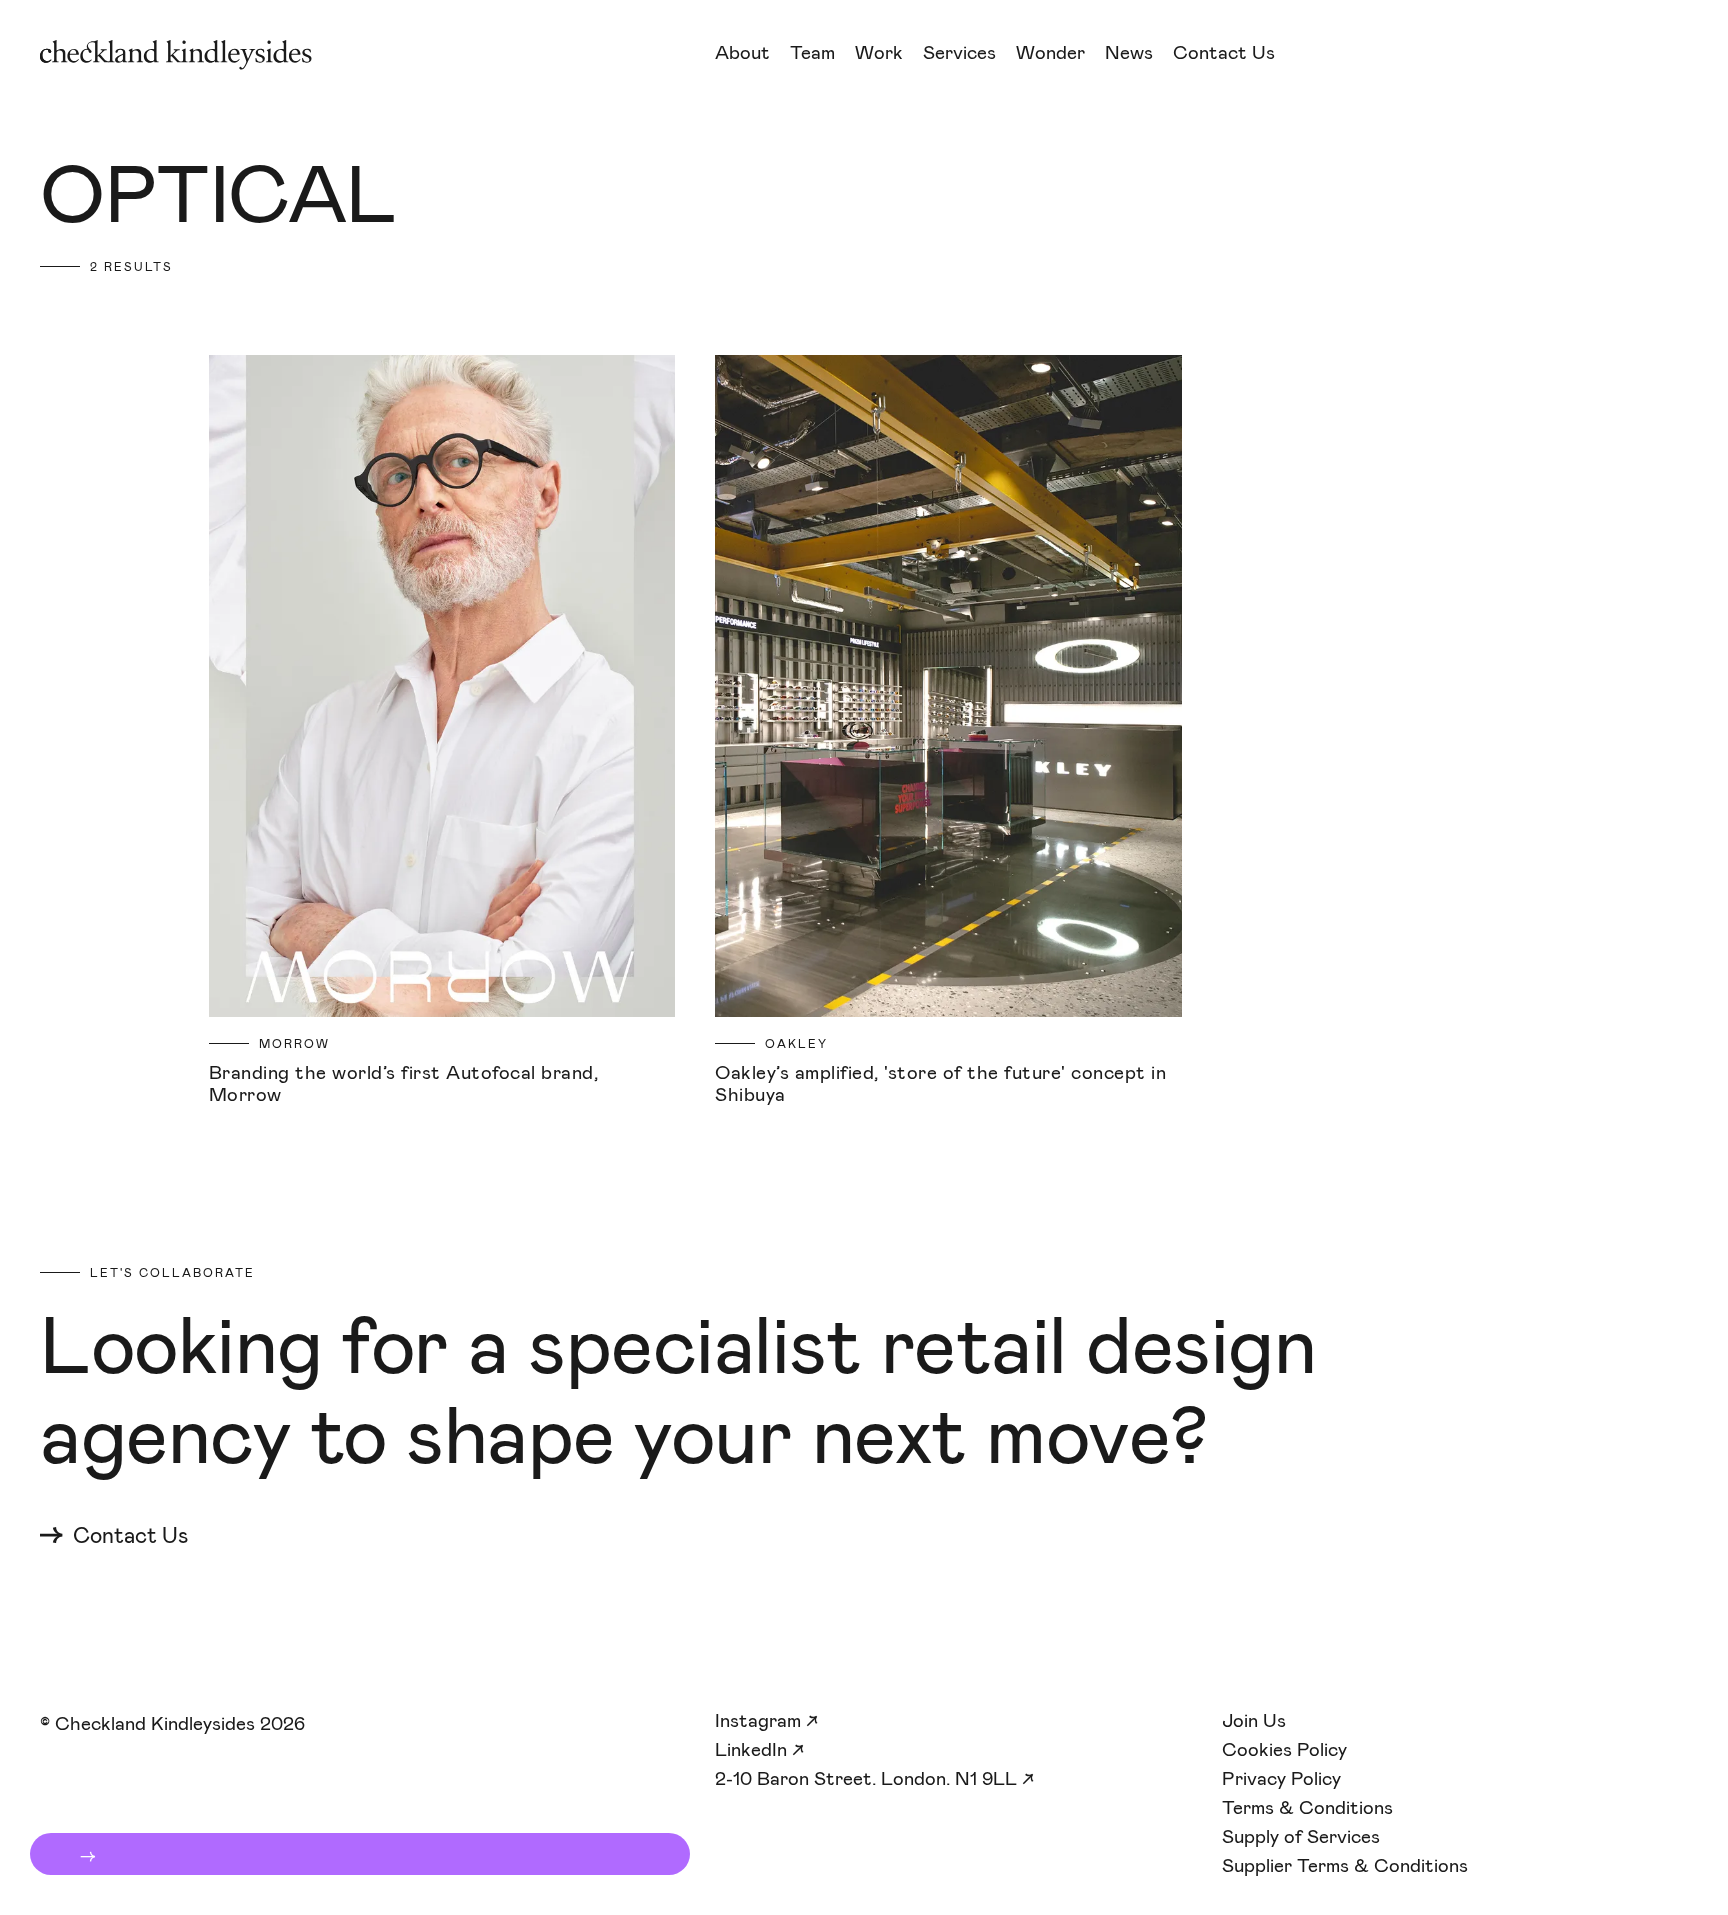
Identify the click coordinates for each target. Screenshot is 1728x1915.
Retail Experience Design (1039, 117)
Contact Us (1224, 52)
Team (812, 52)
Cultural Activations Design (1052, 142)
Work (879, 52)
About (742, 52)
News (1129, 52)
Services (959, 52)
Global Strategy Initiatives (1047, 192)
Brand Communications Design (1064, 167)
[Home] (357, 55)
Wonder (1050, 52)
